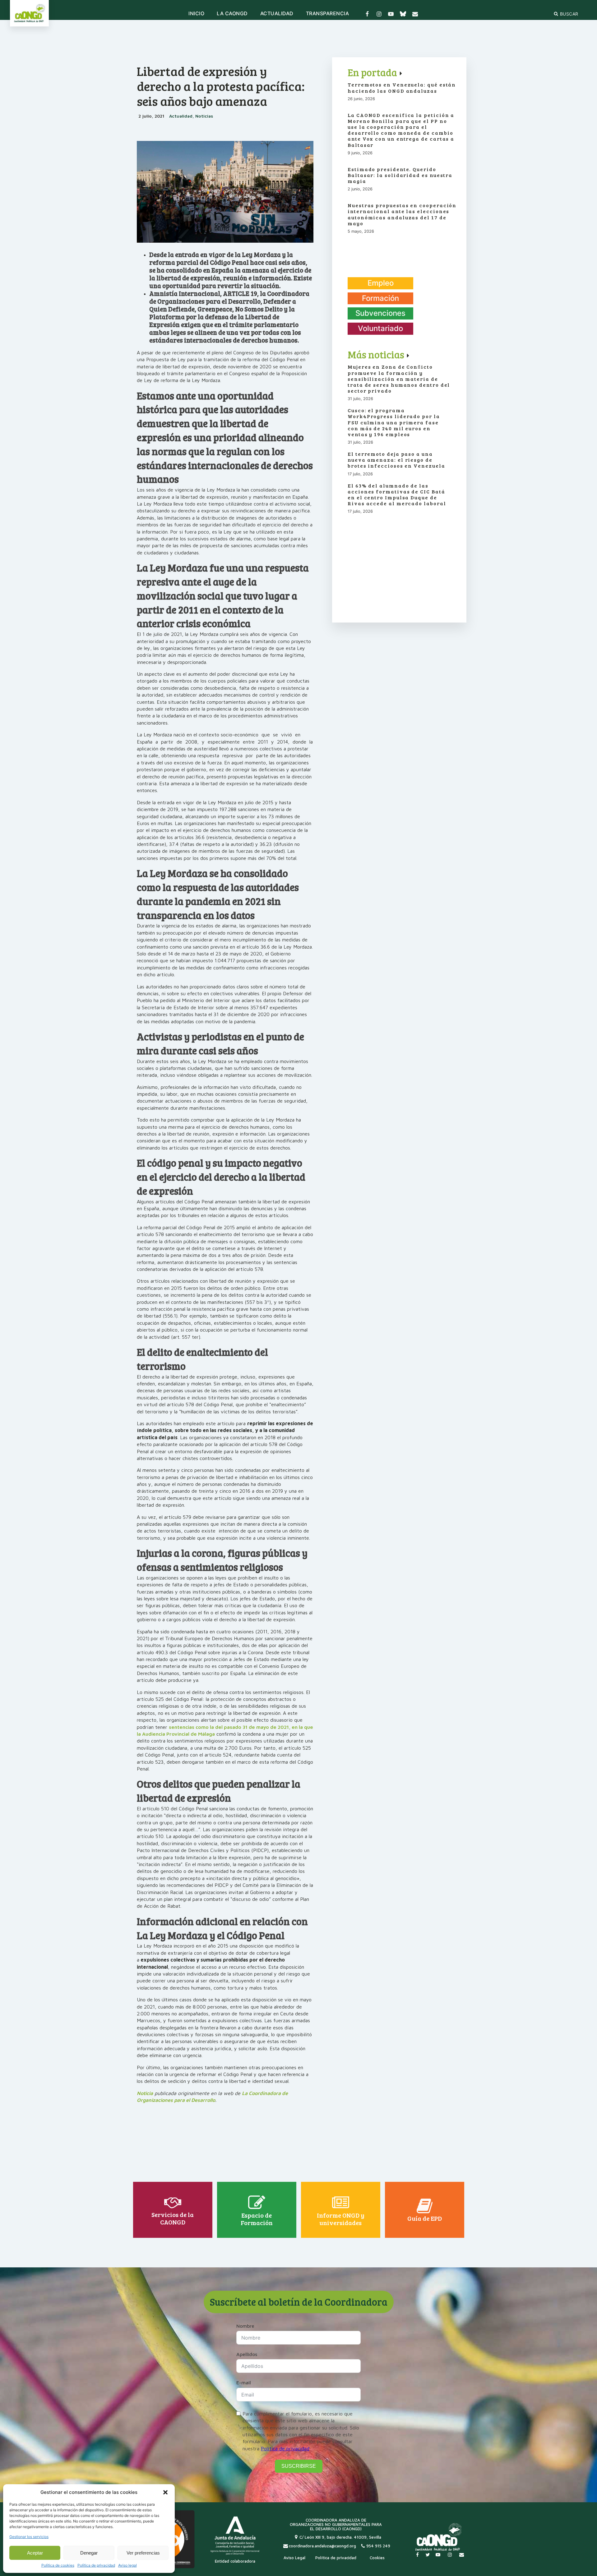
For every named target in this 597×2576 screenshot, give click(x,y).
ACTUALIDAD (277, 14)
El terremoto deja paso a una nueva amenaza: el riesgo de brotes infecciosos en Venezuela (396, 460)
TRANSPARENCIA (328, 14)
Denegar (89, 2553)
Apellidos (247, 2354)
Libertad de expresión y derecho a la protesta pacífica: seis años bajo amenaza (221, 86)
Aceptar (35, 2553)
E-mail (244, 2382)
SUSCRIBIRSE (299, 2466)
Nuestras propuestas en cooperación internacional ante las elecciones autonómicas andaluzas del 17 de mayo (402, 214)
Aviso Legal (294, 2558)
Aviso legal (127, 2565)
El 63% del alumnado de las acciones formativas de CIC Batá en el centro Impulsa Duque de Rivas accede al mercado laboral (397, 495)
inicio (196, 14)
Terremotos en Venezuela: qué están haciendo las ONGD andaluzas (402, 87)
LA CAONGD (232, 14)
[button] (165, 2492)
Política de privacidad (96, 2565)
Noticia (145, 2093)
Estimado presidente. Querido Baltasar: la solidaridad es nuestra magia (400, 175)
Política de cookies (58, 2565)
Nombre (245, 2326)
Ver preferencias (143, 2553)
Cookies (377, 2558)
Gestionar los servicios (29, 2537)
